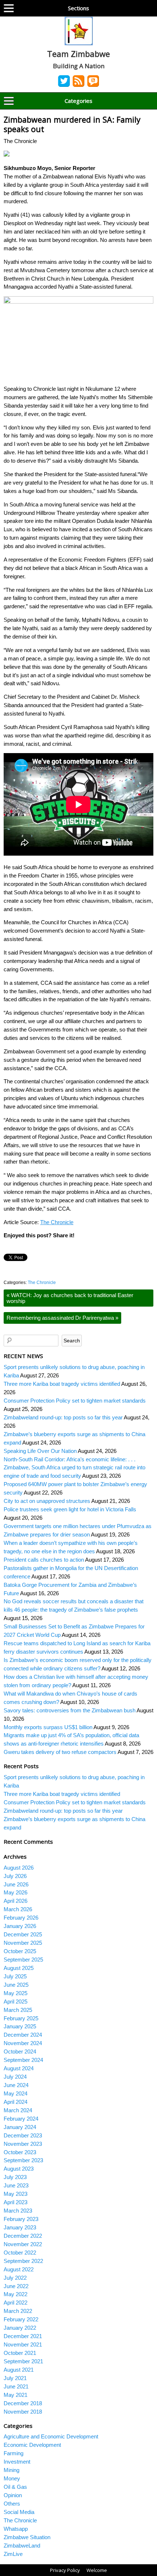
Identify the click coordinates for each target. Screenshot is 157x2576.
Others (12, 2504)
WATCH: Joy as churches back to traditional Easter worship (70, 1298)
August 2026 (19, 1868)
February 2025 (21, 2018)
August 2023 (19, 2169)
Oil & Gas (15, 2487)
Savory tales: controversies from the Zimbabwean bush (70, 1710)
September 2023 (23, 2160)
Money (12, 2478)
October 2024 (20, 2051)
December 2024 (23, 2035)
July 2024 (15, 2077)
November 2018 (23, 2412)
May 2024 (16, 2093)
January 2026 (20, 1926)
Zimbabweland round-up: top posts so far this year (63, 1417)
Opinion (13, 2495)
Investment (17, 2462)
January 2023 (20, 2227)
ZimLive (13, 2554)
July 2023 (15, 2177)
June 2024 (16, 2085)
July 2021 (15, 2378)
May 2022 (16, 2294)
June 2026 (16, 1884)
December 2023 (23, 2135)
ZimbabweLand (22, 2546)
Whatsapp (16, 2529)
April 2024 (16, 2102)
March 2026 (18, 1909)
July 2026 (15, 1876)
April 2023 (16, 2202)
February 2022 (21, 2319)
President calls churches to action (44, 1560)
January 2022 (20, 2328)
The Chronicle (57, 1222)
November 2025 (23, 1943)
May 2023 (16, 2194)
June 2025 (16, 1985)
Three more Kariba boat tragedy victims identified (62, 1384)
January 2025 (20, 2026)
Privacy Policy (65, 2570)
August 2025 (19, 1968)
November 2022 (23, 2244)
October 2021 (20, 2353)
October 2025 (20, 1951)
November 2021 (23, 2344)
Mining (12, 2470)
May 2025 (16, 1993)
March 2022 (18, 2311)
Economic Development (32, 2445)
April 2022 (16, 2303)
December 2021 (23, 2336)
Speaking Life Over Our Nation (40, 1451)
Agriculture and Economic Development (51, 2436)
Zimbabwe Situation (27, 2537)
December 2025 (23, 1934)
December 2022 (23, 2236)
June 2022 (16, 2286)
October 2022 (20, 2253)
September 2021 (23, 2361)
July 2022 (15, 2278)
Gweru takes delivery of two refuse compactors (60, 1752)
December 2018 (23, 2403)
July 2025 (15, 1976)
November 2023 (23, 2144)
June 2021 (16, 2386)
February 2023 (21, 2219)
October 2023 (20, 2152)
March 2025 (18, 2010)
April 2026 (16, 1901)
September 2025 (23, 1960)
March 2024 (18, 2110)
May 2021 (16, 2395)
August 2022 (19, 2269)
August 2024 (19, 2068)
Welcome (97, 2570)
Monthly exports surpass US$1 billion (48, 1727)
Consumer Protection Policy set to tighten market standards (75, 1401)
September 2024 (23, 2060)
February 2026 (21, 1918)
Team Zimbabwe (78, 54)
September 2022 (23, 2261)
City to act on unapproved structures (47, 1501)
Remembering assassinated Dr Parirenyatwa (62, 1318)
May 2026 (16, 1892)
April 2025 (16, 2002)
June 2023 (16, 2185)
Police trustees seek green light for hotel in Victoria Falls (70, 1509)
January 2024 (20, 2127)
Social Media (19, 2512)
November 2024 (23, 2043)
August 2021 (19, 2370)
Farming (14, 2453)
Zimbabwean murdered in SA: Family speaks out (72, 124)
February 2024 (21, 2119)
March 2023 (18, 2211)
